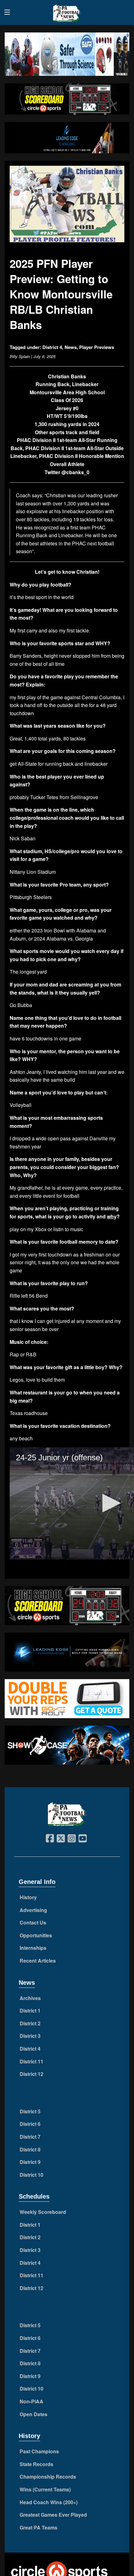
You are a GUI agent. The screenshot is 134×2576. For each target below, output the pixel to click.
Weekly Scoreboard (43, 2212)
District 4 (52, 347)
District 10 (31, 2175)
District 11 (31, 2061)
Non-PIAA (31, 2401)
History (28, 1897)
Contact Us (33, 1922)
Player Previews (97, 347)
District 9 (30, 2162)
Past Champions (39, 2451)
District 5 (30, 2111)
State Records (36, 2464)
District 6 (30, 2124)
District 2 (30, 2023)
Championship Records (48, 2477)
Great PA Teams (38, 2527)
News (71, 347)
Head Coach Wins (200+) (49, 2502)
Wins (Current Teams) (45, 2489)
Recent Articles (38, 1961)
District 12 (31, 2074)
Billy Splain (20, 356)
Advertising (33, 1910)
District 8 (30, 2149)
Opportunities (36, 1935)
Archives (30, 1998)
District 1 (30, 2011)
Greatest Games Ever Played (53, 2515)
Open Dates (33, 2414)
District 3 (30, 2036)
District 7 (30, 2137)
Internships (33, 1948)
